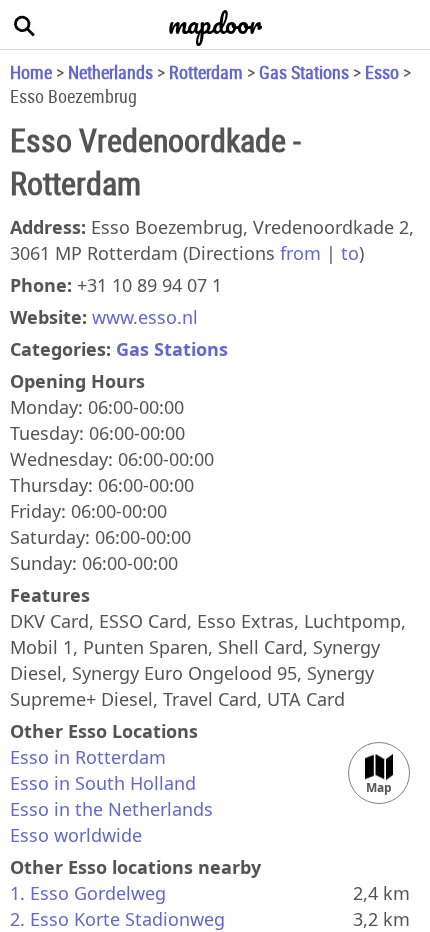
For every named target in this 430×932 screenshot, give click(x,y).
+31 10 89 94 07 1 (149, 285)
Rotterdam (206, 72)
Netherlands (110, 72)
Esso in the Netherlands (111, 809)
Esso (382, 72)
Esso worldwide (76, 835)
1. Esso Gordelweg (88, 893)
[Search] (25, 25)
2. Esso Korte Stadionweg (117, 919)
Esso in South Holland (103, 783)
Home (31, 72)
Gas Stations (304, 72)
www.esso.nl (145, 317)
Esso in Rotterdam (88, 757)
